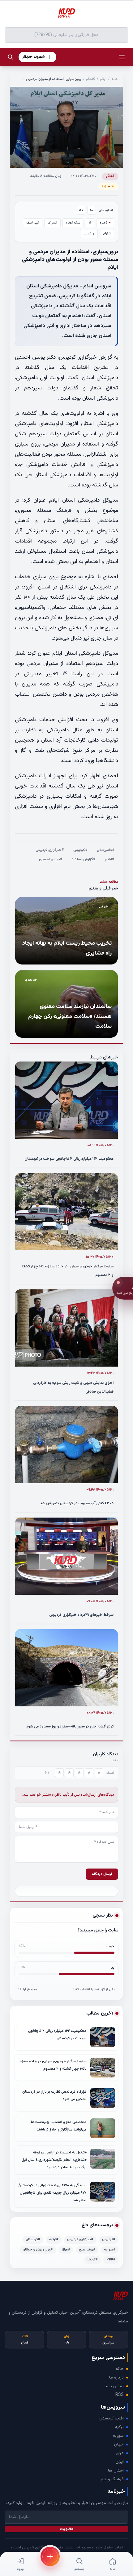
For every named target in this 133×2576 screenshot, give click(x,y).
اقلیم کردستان (111, 2419)
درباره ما (116, 2378)
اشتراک (52, 223)
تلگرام (107, 234)
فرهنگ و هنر (112, 2479)
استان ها (116, 2471)
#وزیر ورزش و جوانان (38, 2250)
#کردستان (33, 2239)
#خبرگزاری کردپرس (50, 850)
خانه (115, 79)
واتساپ (89, 234)
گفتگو (91, 79)
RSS (120, 2395)
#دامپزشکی (106, 850)
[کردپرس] (66, 14)
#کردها (93, 2260)
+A (81, 210)
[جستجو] (11, 57)
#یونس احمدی (51, 859)
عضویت (67, 2529)
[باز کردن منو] (122, 57)
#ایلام (110, 859)
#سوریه (110, 2250)
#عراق (66, 2250)
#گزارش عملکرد (84, 859)
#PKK (111, 2260)
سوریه (118, 2436)
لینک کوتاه (73, 223)
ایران (120, 2462)
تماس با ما (114, 2386)
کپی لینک (33, 223)
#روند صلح (87, 2250)
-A (92, 210)
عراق (120, 2453)
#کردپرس (80, 850)
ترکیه (119, 2427)
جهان (119, 2445)
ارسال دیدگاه (102, 1874)
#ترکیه (54, 2239)
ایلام (103, 79)
